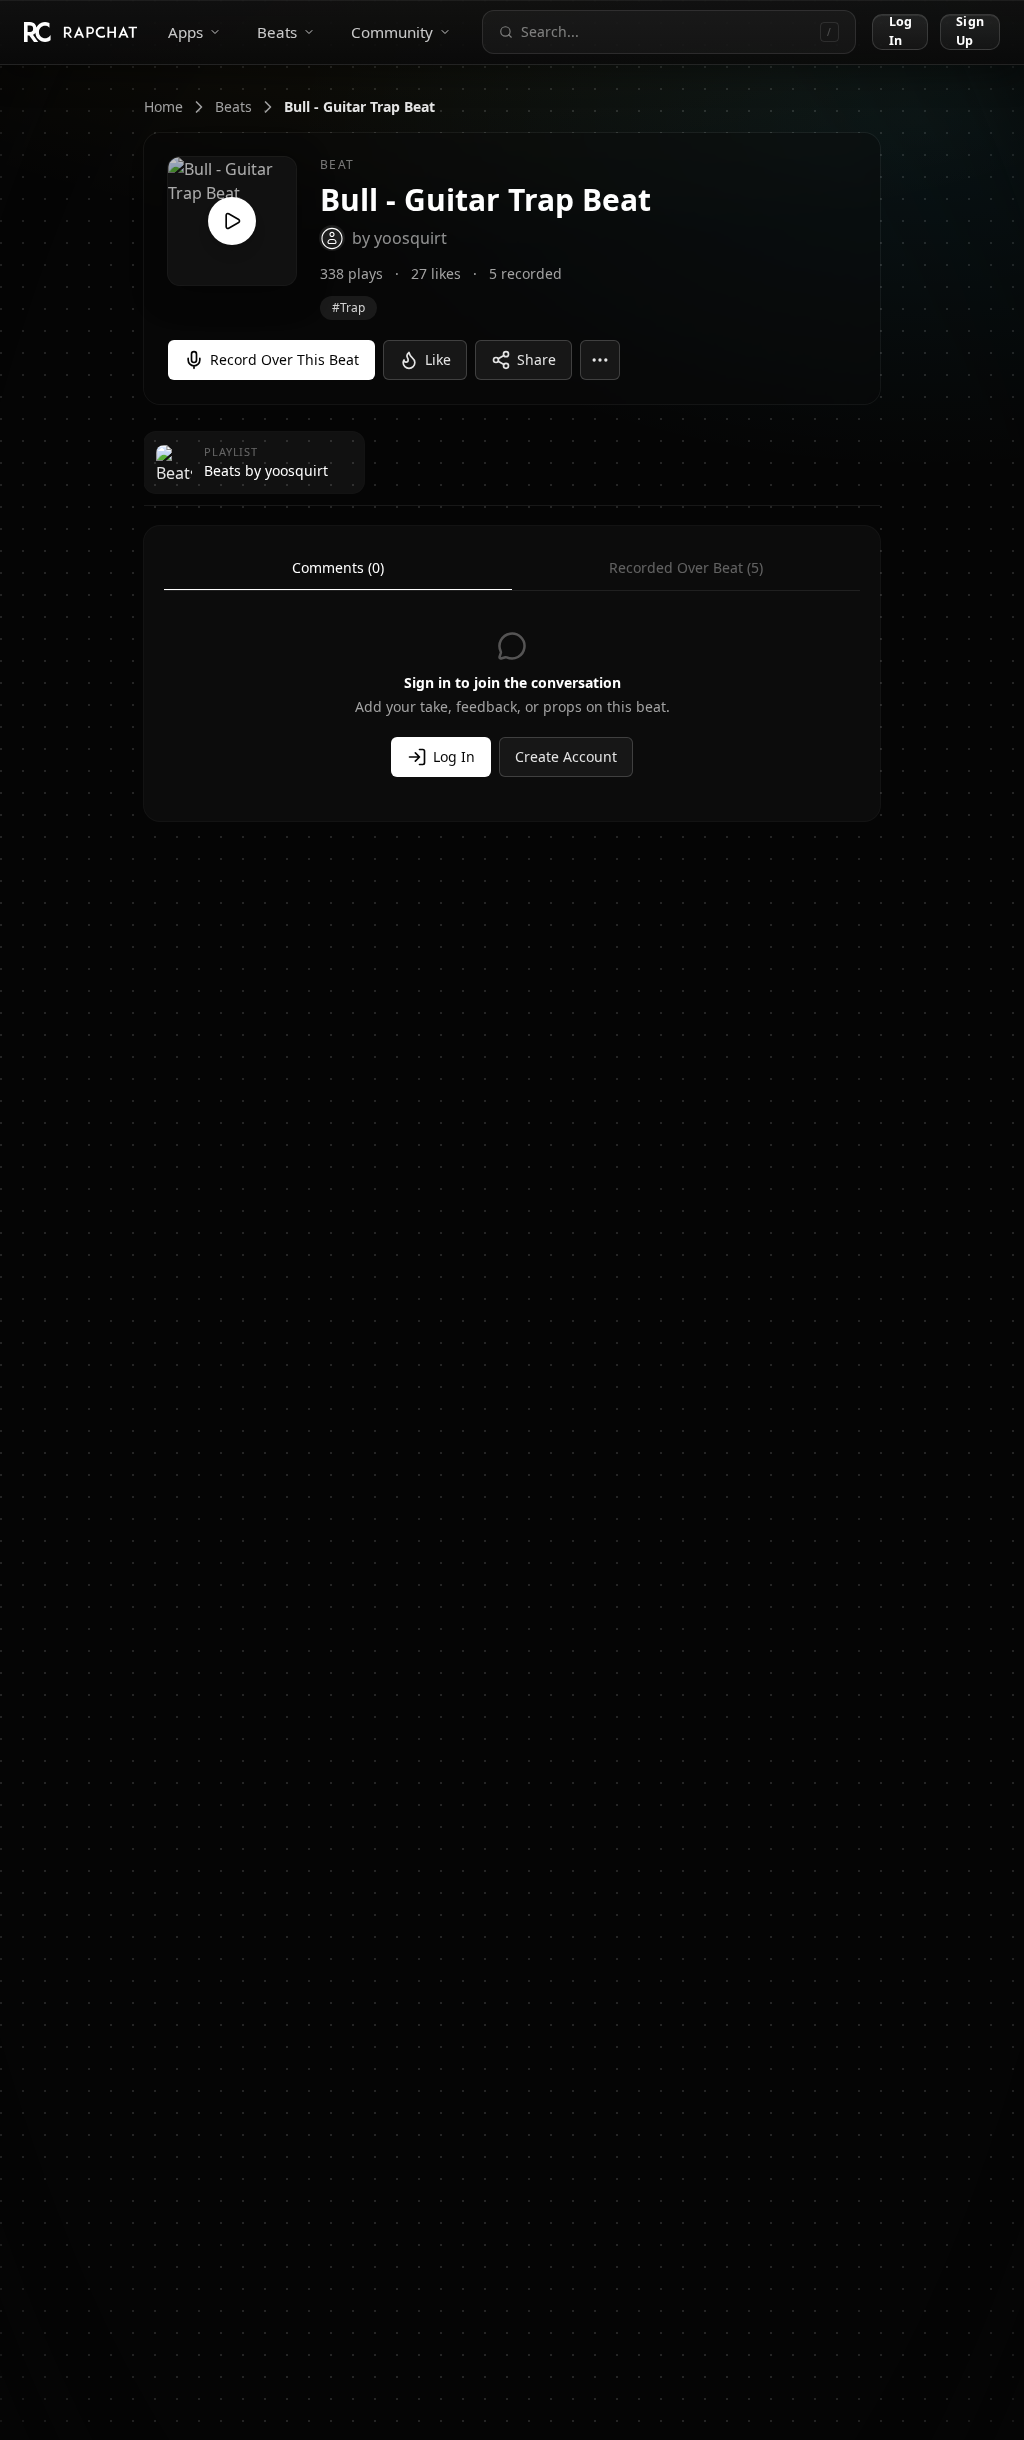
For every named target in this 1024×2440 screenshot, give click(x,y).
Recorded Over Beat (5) (686, 567)
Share (536, 359)
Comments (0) (338, 567)
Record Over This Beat (284, 359)
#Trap (348, 307)
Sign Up (970, 31)
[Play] (232, 221)
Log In (900, 31)
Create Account (566, 756)
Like (438, 359)
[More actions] (600, 360)
